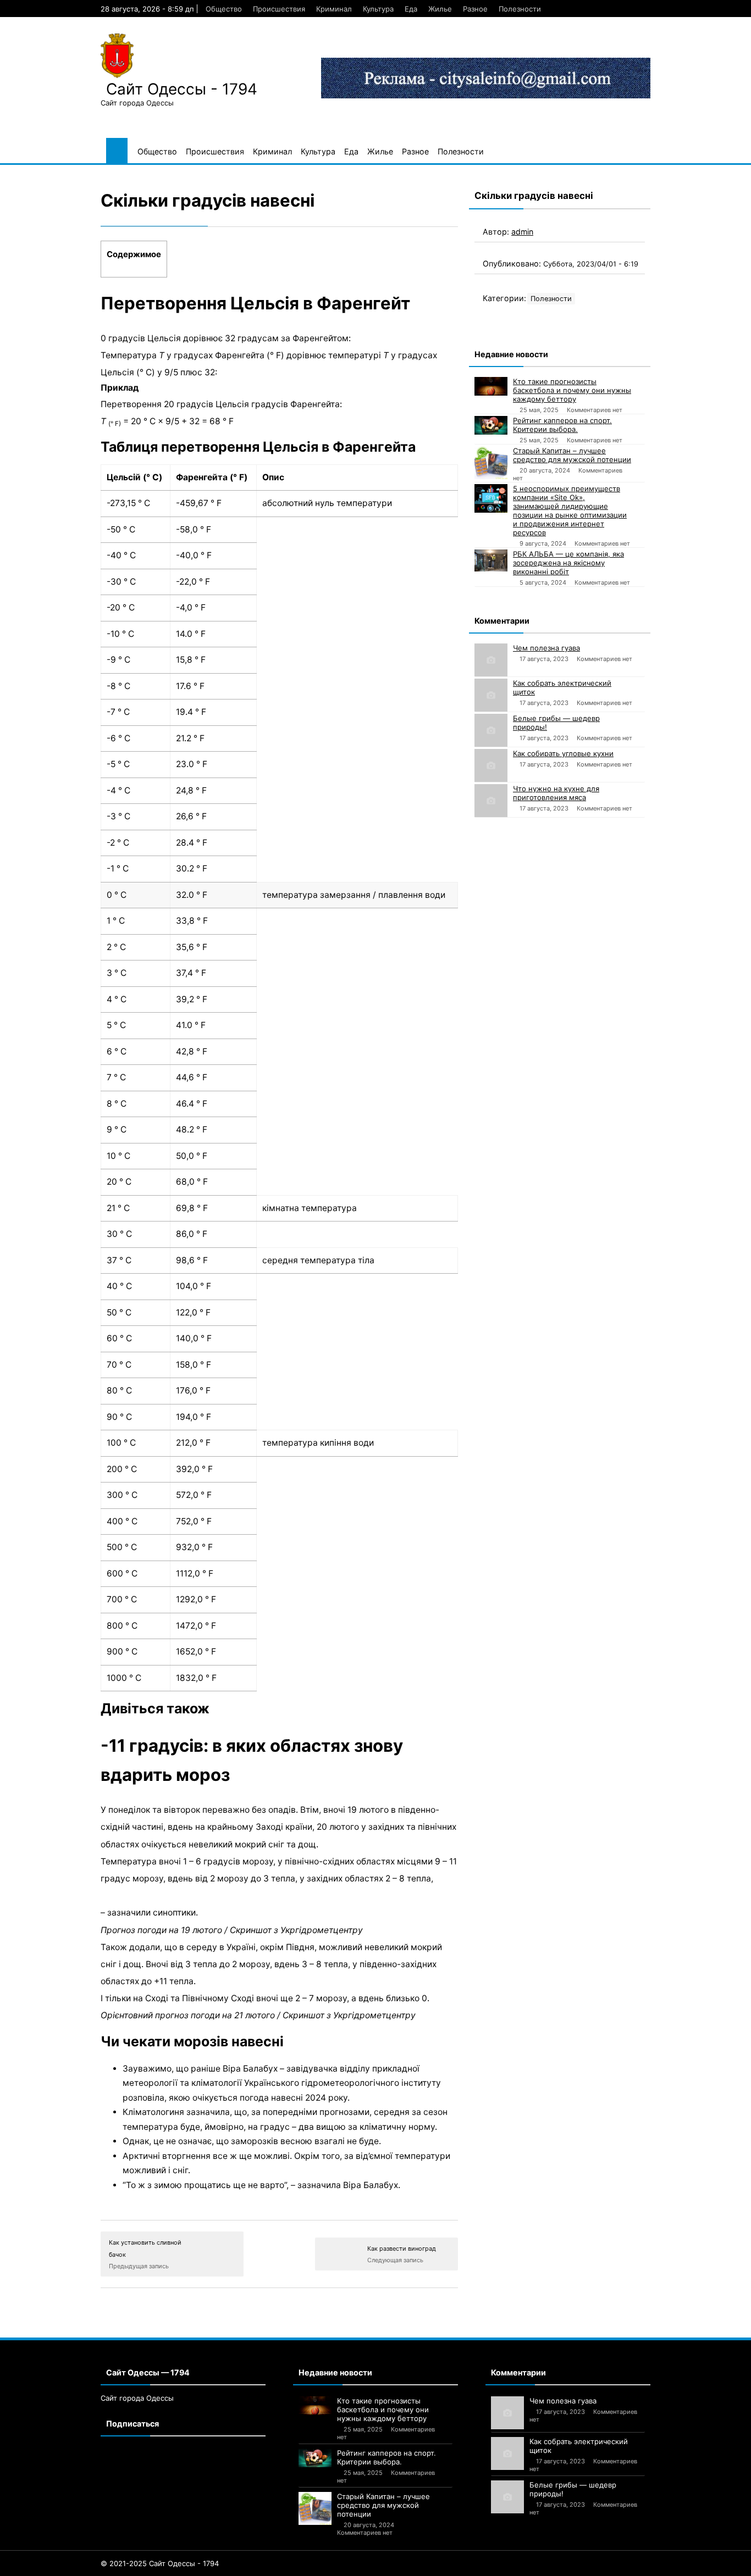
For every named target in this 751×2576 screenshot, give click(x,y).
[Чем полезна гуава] (491, 660)
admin (522, 232)
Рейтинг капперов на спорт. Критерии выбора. (562, 425)
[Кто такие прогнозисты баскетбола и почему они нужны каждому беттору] (491, 386)
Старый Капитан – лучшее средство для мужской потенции (572, 455)
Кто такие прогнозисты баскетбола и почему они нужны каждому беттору (572, 390)
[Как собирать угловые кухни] (491, 765)
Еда (411, 9)
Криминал (334, 9)
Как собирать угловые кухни (563, 753)
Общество (224, 9)
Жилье (440, 9)
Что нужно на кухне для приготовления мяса (556, 793)
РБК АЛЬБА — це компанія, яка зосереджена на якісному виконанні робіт (568, 563)
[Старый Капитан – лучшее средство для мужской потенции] (491, 463)
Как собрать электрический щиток (562, 687)
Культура (378, 9)
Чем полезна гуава (546, 648)
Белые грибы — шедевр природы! (556, 723)
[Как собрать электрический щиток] (491, 695)
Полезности (520, 9)
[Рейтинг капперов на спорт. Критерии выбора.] (491, 425)
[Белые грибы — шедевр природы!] (491, 730)
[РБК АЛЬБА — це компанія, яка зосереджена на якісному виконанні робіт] (491, 560)
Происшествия (279, 9)
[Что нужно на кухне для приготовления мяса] (491, 801)
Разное (475, 9)
